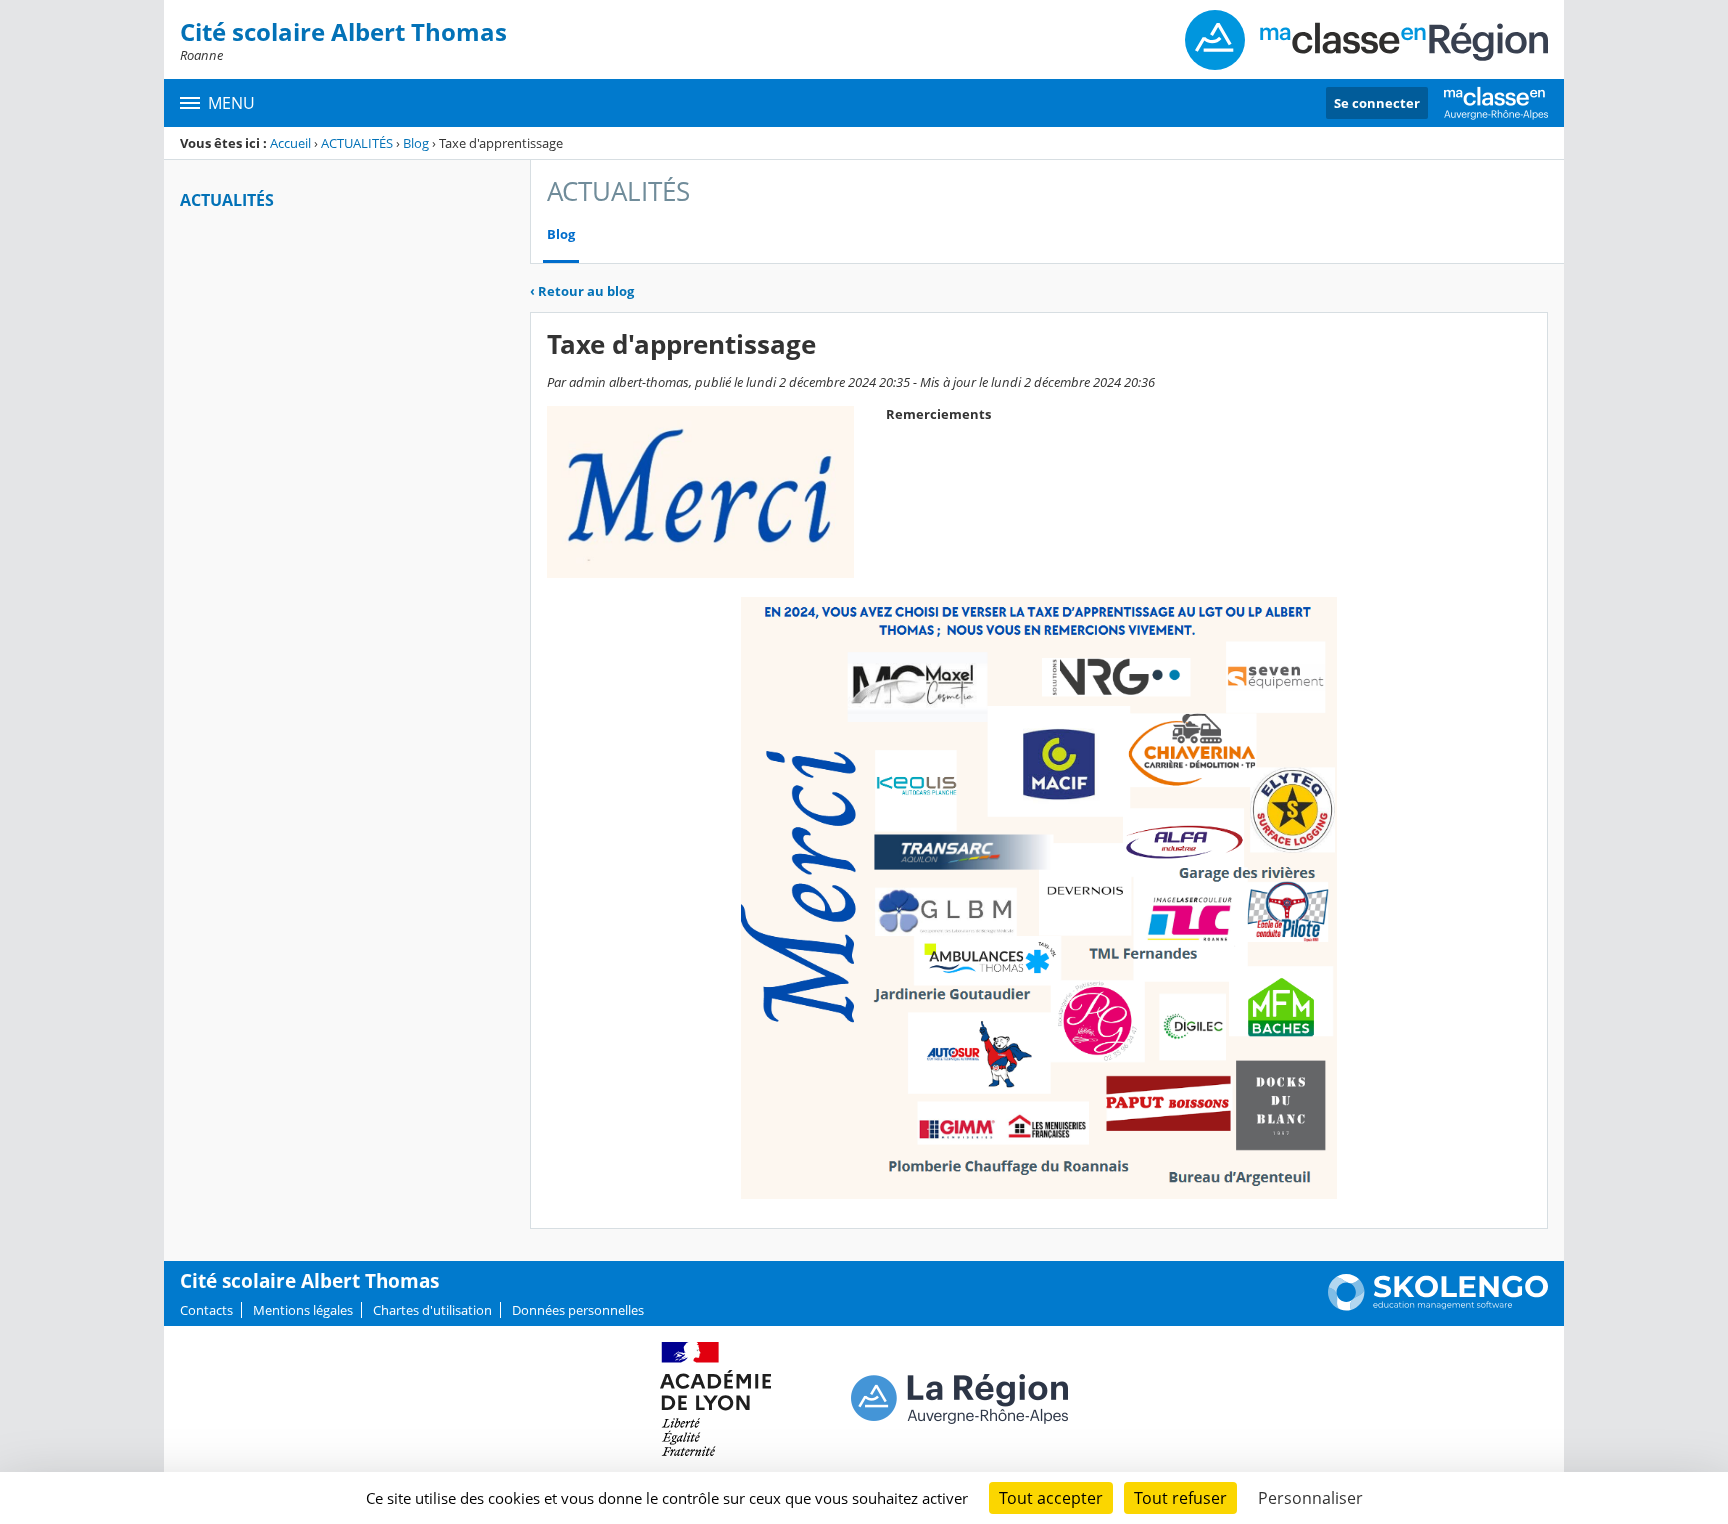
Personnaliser (1310, 1498)
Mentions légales (303, 1310)
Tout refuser (1180, 1498)
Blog (416, 143)
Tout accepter (1051, 1498)
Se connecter (1377, 103)
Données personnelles (578, 1310)
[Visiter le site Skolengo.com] (1438, 1306)
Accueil (290, 143)
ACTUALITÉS (357, 143)
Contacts (206, 1310)
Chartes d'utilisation (432, 1310)
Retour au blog (582, 291)
